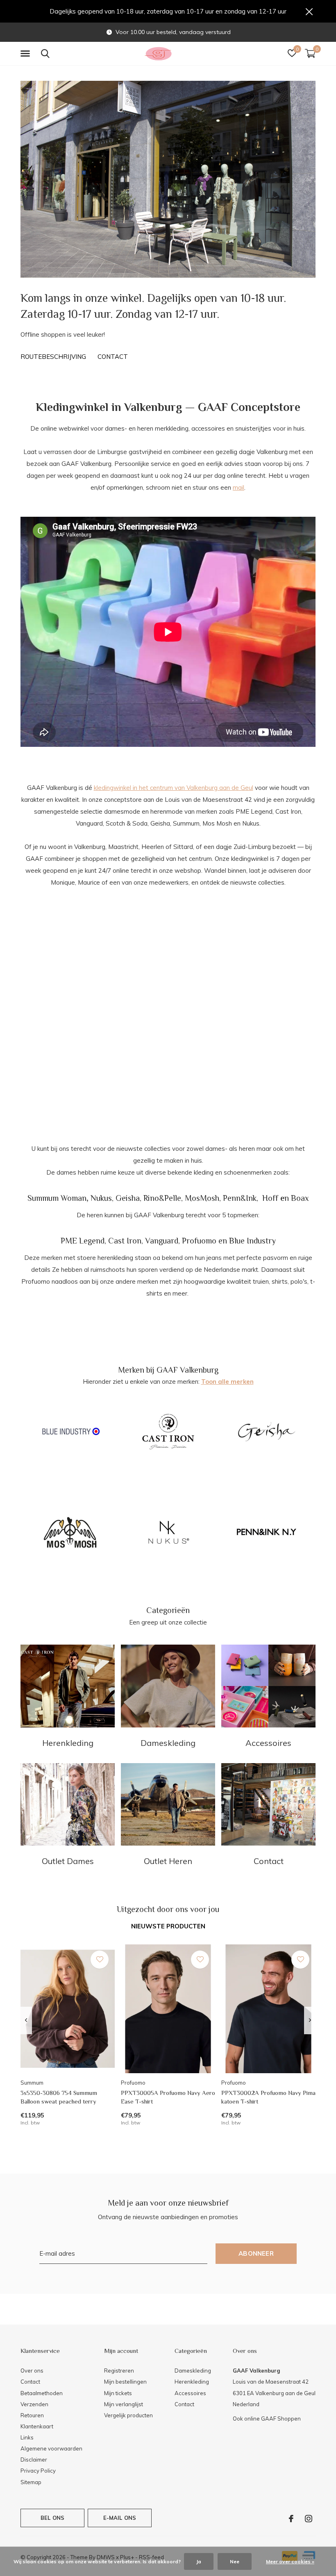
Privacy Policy (38, 2471)
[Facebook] (291, 2519)
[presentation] (26, 2020)
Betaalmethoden (42, 2393)
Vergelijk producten (128, 2415)
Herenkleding (192, 2382)
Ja (199, 2561)
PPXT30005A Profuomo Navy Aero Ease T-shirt (168, 2097)
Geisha (128, 1198)
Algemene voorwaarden (51, 2448)
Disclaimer (34, 2460)
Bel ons (52, 2518)
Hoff (270, 1198)
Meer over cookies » (290, 2561)
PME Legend (83, 1241)
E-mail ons (120, 2518)
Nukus (101, 1198)
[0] (310, 53)
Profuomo (199, 1241)
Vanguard (162, 1241)
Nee (235, 2561)
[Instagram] (309, 2519)
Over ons (32, 2371)
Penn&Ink (240, 1198)
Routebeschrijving (53, 357)
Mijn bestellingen (125, 2382)
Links (27, 2437)
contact (113, 357)
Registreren (119, 2371)
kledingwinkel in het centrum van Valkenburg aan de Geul (174, 788)
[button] (27, 54)
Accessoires (190, 2393)
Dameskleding (193, 2371)
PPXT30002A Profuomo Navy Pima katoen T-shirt (268, 2097)
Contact (30, 2382)
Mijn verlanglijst (124, 2404)
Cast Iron (125, 1241)
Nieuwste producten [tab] (168, 1926)
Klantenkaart (37, 2426)
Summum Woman (57, 1198)
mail (238, 487)
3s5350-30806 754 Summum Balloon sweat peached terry (59, 2097)
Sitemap (31, 2482)
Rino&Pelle (162, 1198)
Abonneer (256, 2253)
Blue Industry (252, 1241)
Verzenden (34, 2404)
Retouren (32, 2415)
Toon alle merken (227, 1382)
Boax (300, 1198)
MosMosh (202, 1198)
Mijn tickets (118, 2393)
